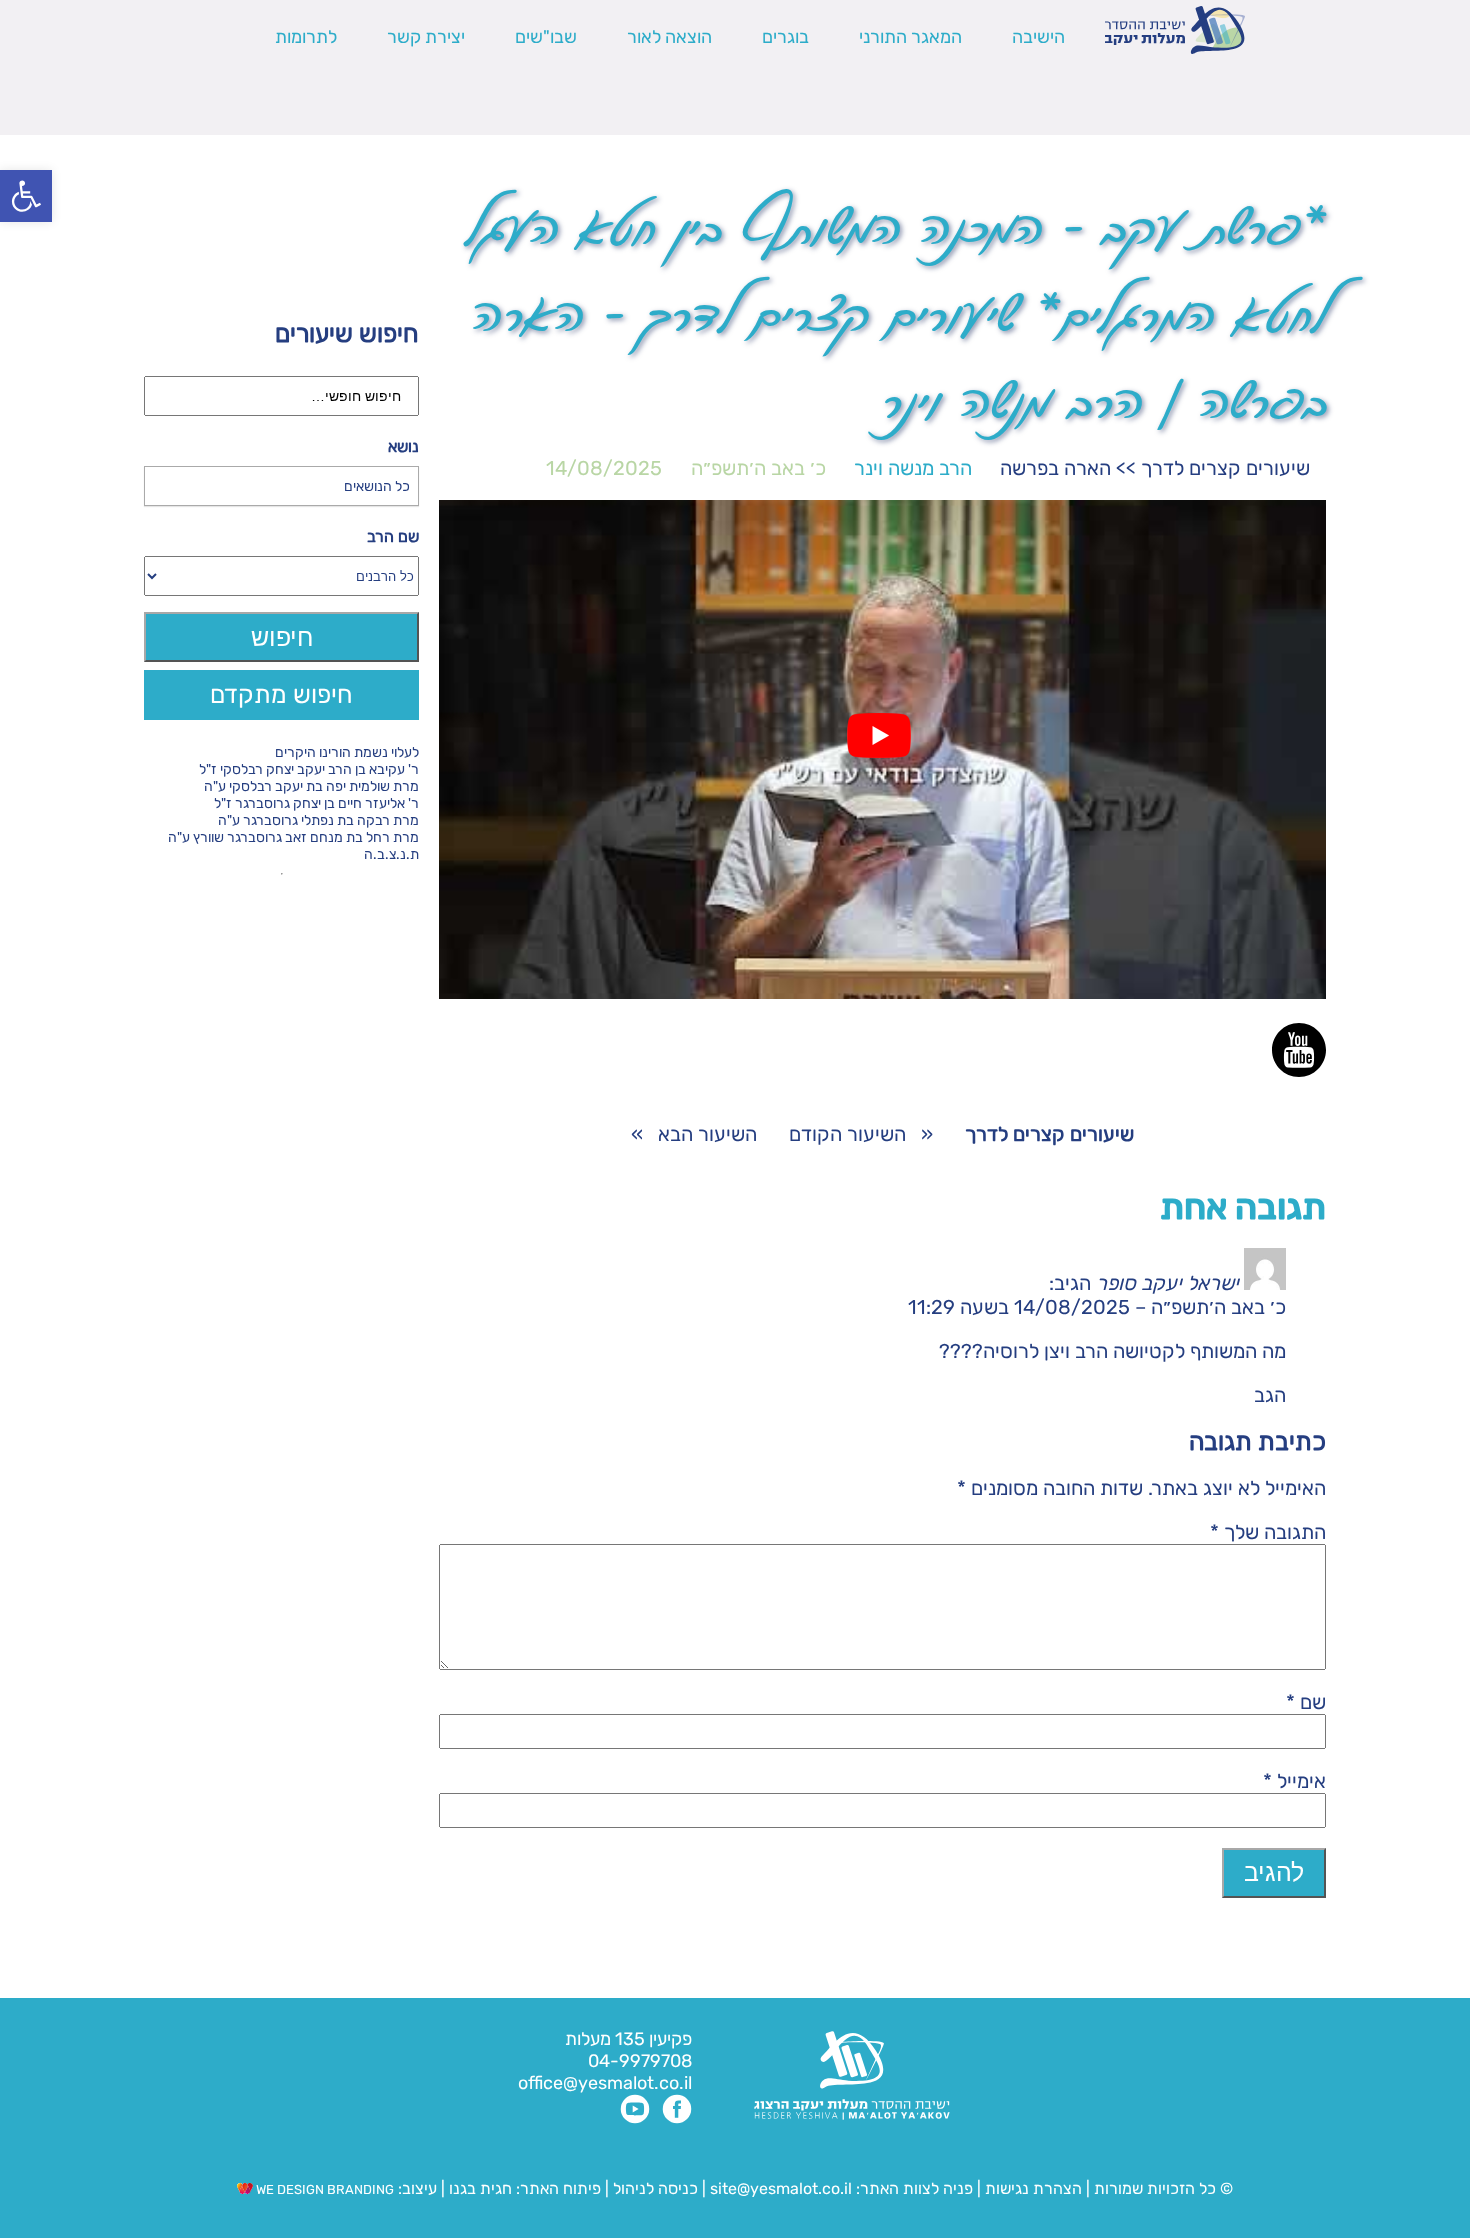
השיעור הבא (707, 1134)
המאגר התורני (910, 37)
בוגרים (785, 37)
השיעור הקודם (847, 1134)
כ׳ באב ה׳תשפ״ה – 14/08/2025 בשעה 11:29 (1097, 1307)
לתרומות (306, 37)
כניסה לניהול (655, 2188)
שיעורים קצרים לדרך (1225, 468)
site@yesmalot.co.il (781, 2188)
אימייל (1294, 1781)
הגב (1270, 1395)
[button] (26, 196)
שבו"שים (546, 37)
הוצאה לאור (669, 37)
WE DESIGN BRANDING (323, 2189)
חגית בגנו (478, 2188)
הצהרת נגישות (1033, 2188)
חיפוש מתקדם (281, 694)
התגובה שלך (1268, 1532)
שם (1306, 1702)
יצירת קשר (426, 37)
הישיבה (1038, 37)
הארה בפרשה (1055, 468)
